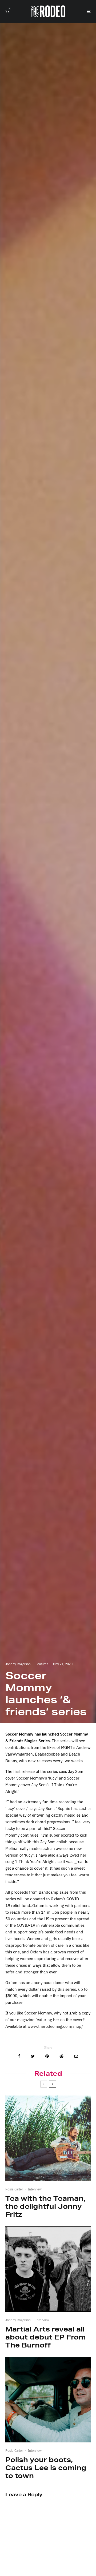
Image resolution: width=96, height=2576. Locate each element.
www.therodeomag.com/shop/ (55, 2026)
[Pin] (47, 2056)
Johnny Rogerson (18, 1664)
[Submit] (61, 2056)
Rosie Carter (14, 2189)
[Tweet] (33, 2056)
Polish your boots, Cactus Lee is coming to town (46, 2468)
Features (42, 1664)
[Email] (76, 2056)
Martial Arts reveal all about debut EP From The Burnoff (46, 2337)
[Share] (19, 2056)
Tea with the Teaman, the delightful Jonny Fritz (45, 2206)
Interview (35, 2189)
